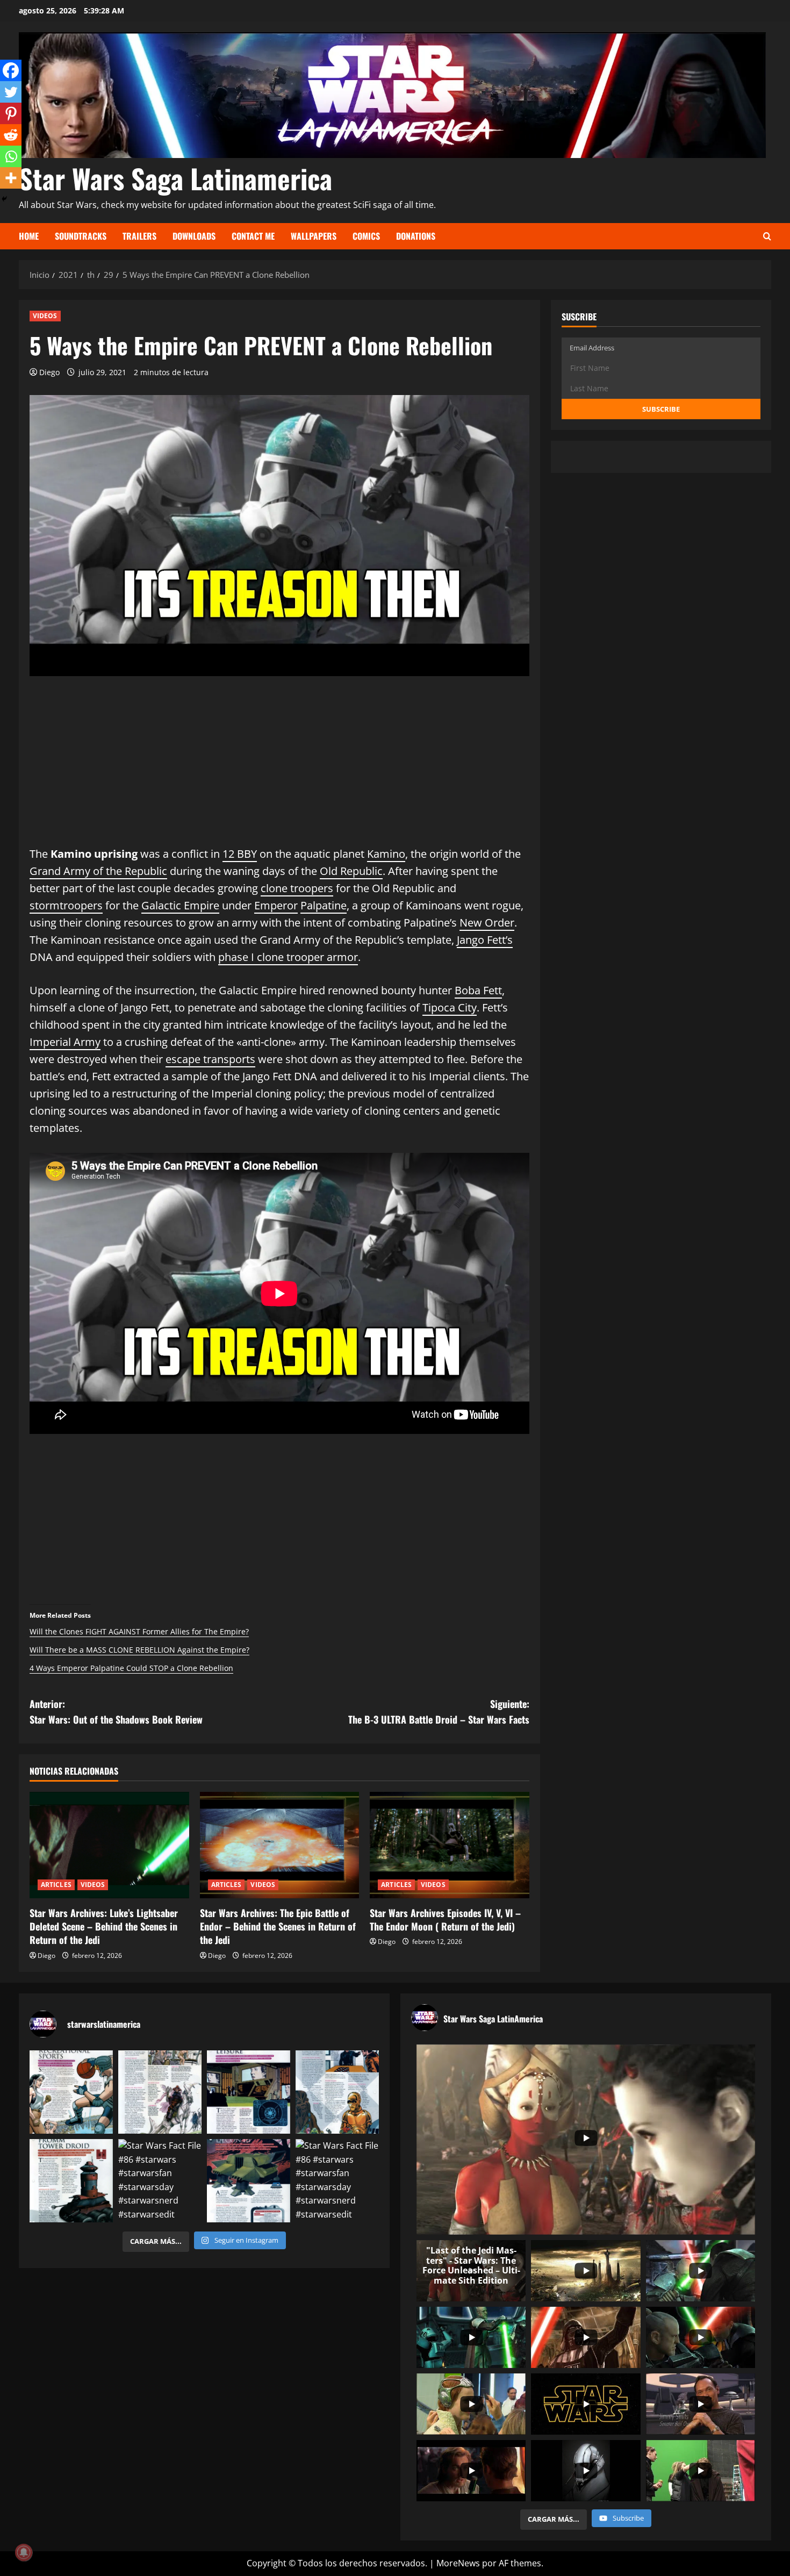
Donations (416, 236)
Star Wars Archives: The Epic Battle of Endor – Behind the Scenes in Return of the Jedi (278, 1926)
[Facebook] (11, 70)
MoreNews (458, 2563)
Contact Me (253, 236)
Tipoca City (450, 1007)
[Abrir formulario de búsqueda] (767, 236)
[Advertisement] (279, 770)
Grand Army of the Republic (98, 871)
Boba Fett (478, 990)
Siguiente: (439, 1712)
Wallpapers (314, 236)
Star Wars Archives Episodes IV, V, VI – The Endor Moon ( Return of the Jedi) (445, 1920)
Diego (49, 372)
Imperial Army (65, 1042)
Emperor (276, 905)
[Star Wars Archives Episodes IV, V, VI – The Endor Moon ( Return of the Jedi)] (450, 1845)
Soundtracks (81, 236)
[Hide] (4, 199)
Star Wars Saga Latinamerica (175, 178)
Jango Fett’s (485, 940)
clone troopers (297, 888)
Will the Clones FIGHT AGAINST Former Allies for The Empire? (139, 1631)
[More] (11, 178)
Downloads (194, 236)
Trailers (139, 236)
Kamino (386, 854)
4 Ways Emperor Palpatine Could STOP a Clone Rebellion (131, 1668)
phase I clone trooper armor (288, 957)
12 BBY (240, 854)
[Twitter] (11, 92)
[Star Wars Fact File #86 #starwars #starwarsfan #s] (71, 2092)
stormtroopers (66, 905)
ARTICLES (56, 1885)
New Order (487, 923)
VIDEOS (45, 316)
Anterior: (116, 1712)
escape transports (210, 1059)
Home (29, 236)
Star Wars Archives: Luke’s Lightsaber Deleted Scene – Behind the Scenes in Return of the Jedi (104, 1926)
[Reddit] (11, 135)
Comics (366, 236)
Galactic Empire (180, 905)
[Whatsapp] (11, 156)
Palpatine (324, 905)
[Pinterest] (11, 113)
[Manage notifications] (24, 2552)
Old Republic (351, 871)
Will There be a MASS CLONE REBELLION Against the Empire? (139, 1650)
